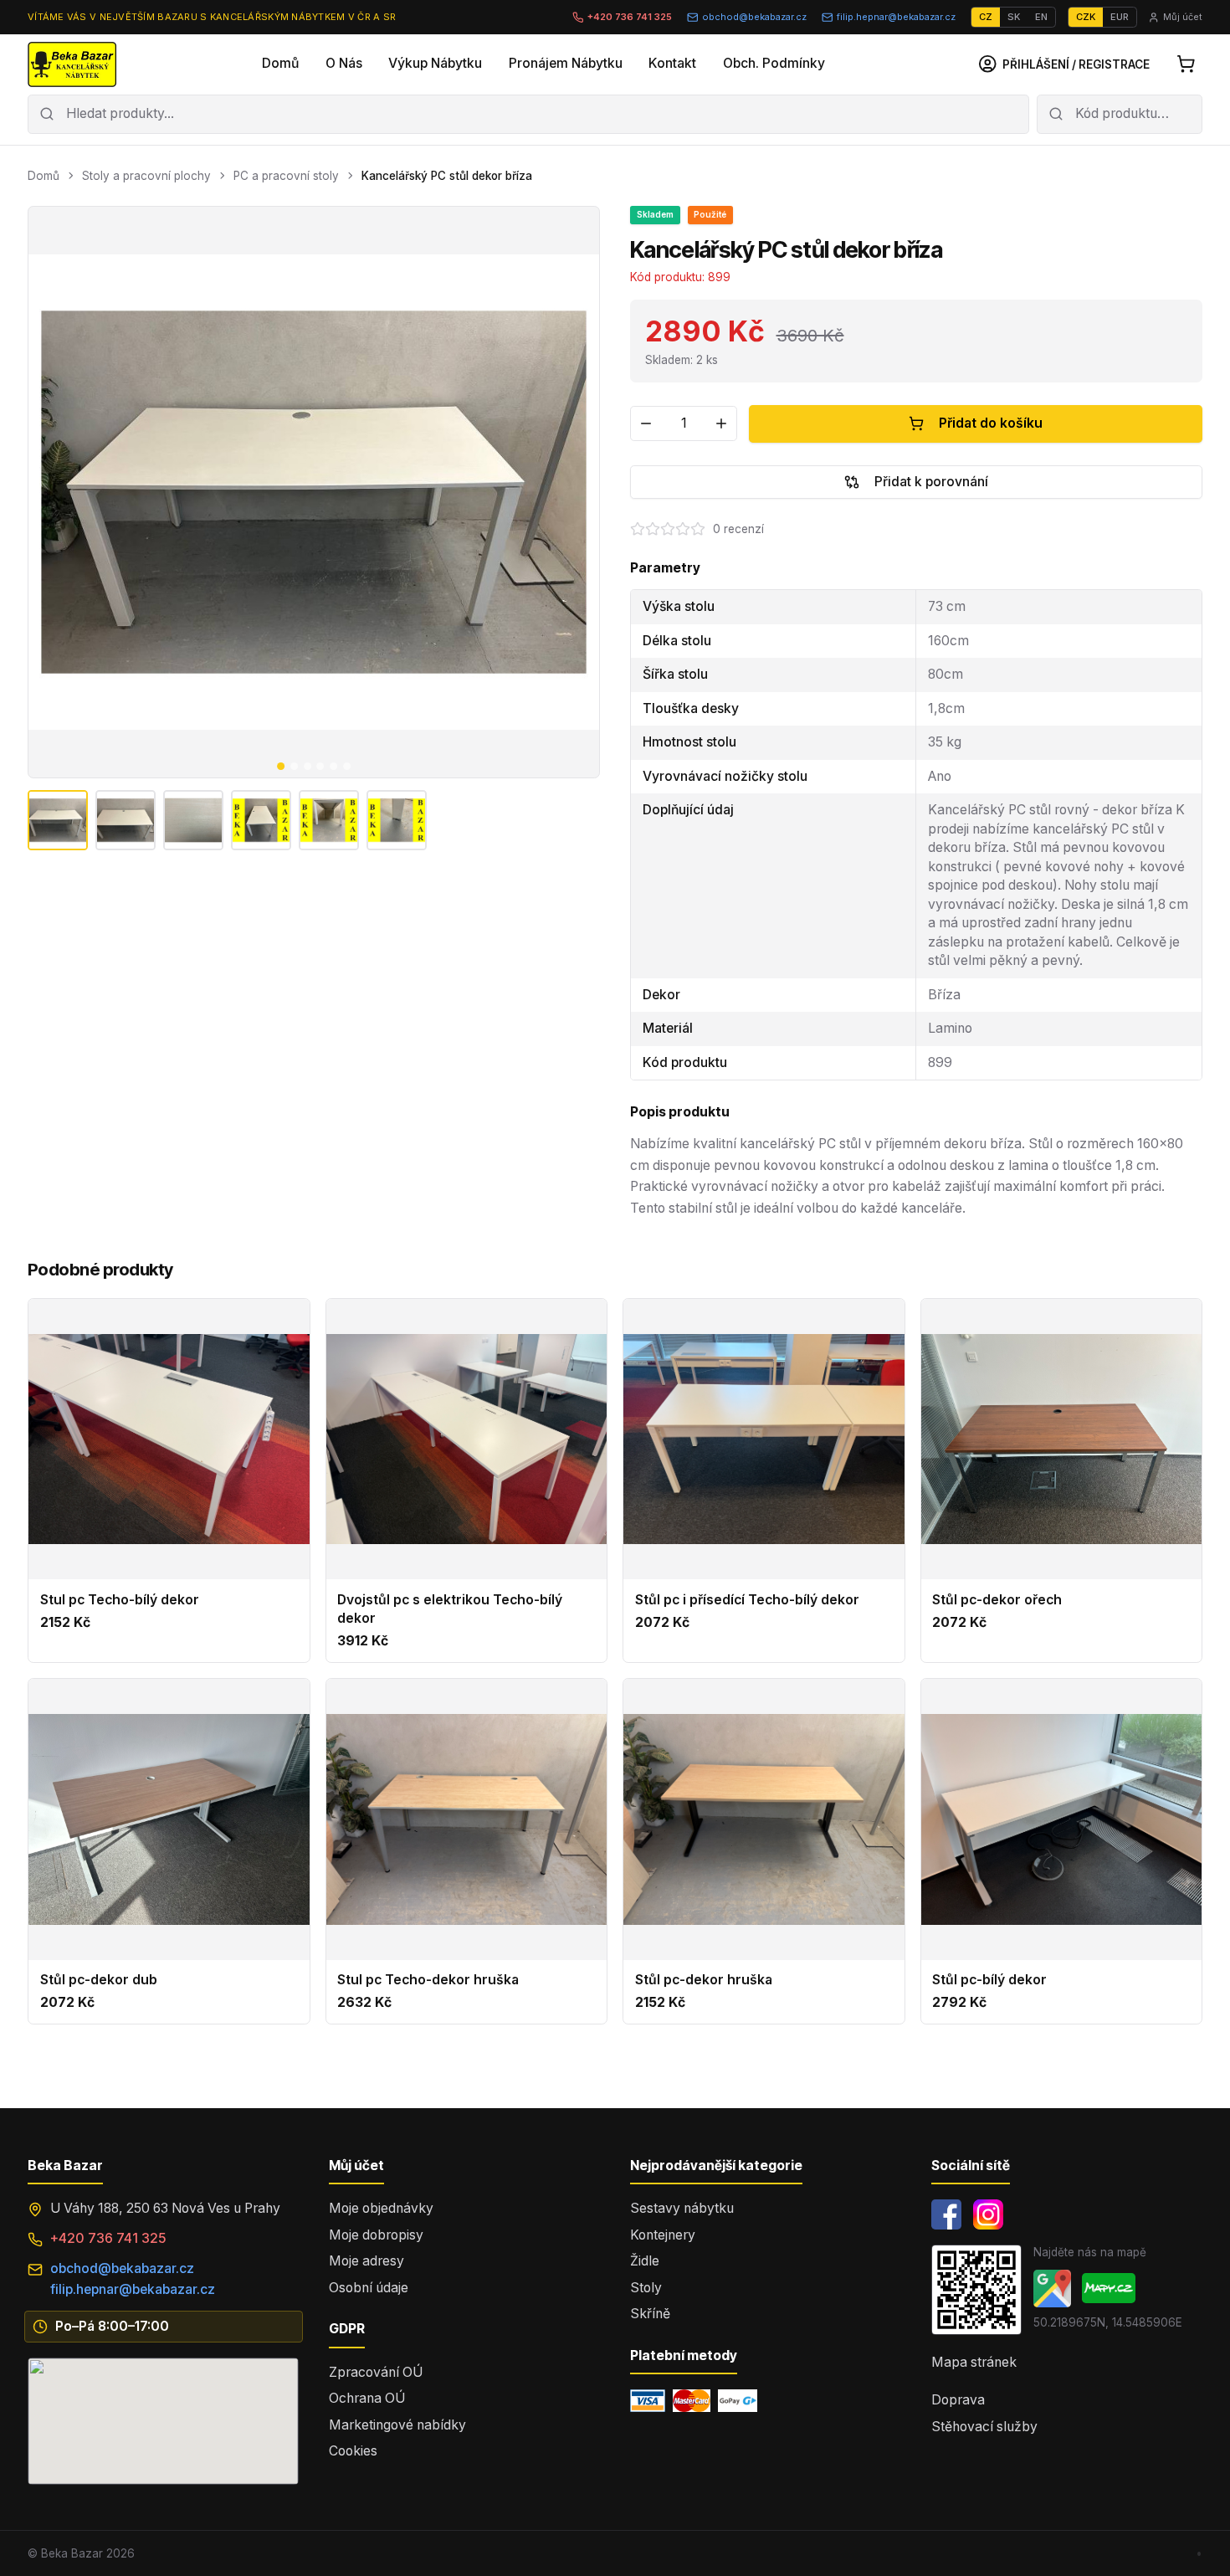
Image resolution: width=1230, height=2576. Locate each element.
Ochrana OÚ (367, 2398)
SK (1014, 17)
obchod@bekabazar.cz (754, 17)
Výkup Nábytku (435, 63)
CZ (986, 17)
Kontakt (672, 63)
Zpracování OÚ (376, 2372)
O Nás (344, 63)
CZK (1086, 17)
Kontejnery (663, 2235)
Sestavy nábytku (682, 2208)
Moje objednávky (381, 2208)
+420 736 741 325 (630, 17)
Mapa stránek (974, 2362)
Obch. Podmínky (774, 63)
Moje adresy (366, 2261)
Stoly (646, 2288)
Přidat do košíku (991, 423)
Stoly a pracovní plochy (146, 176)
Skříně (650, 2314)
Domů (280, 63)
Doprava (958, 2400)
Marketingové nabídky (397, 2425)
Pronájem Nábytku (566, 63)
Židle (645, 2261)
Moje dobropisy (376, 2235)
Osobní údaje (369, 2288)
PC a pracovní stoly (286, 176)
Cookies (353, 2451)
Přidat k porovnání (931, 482)
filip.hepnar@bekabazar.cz (896, 17)
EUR (1120, 17)
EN (1041, 17)
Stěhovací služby (984, 2427)
